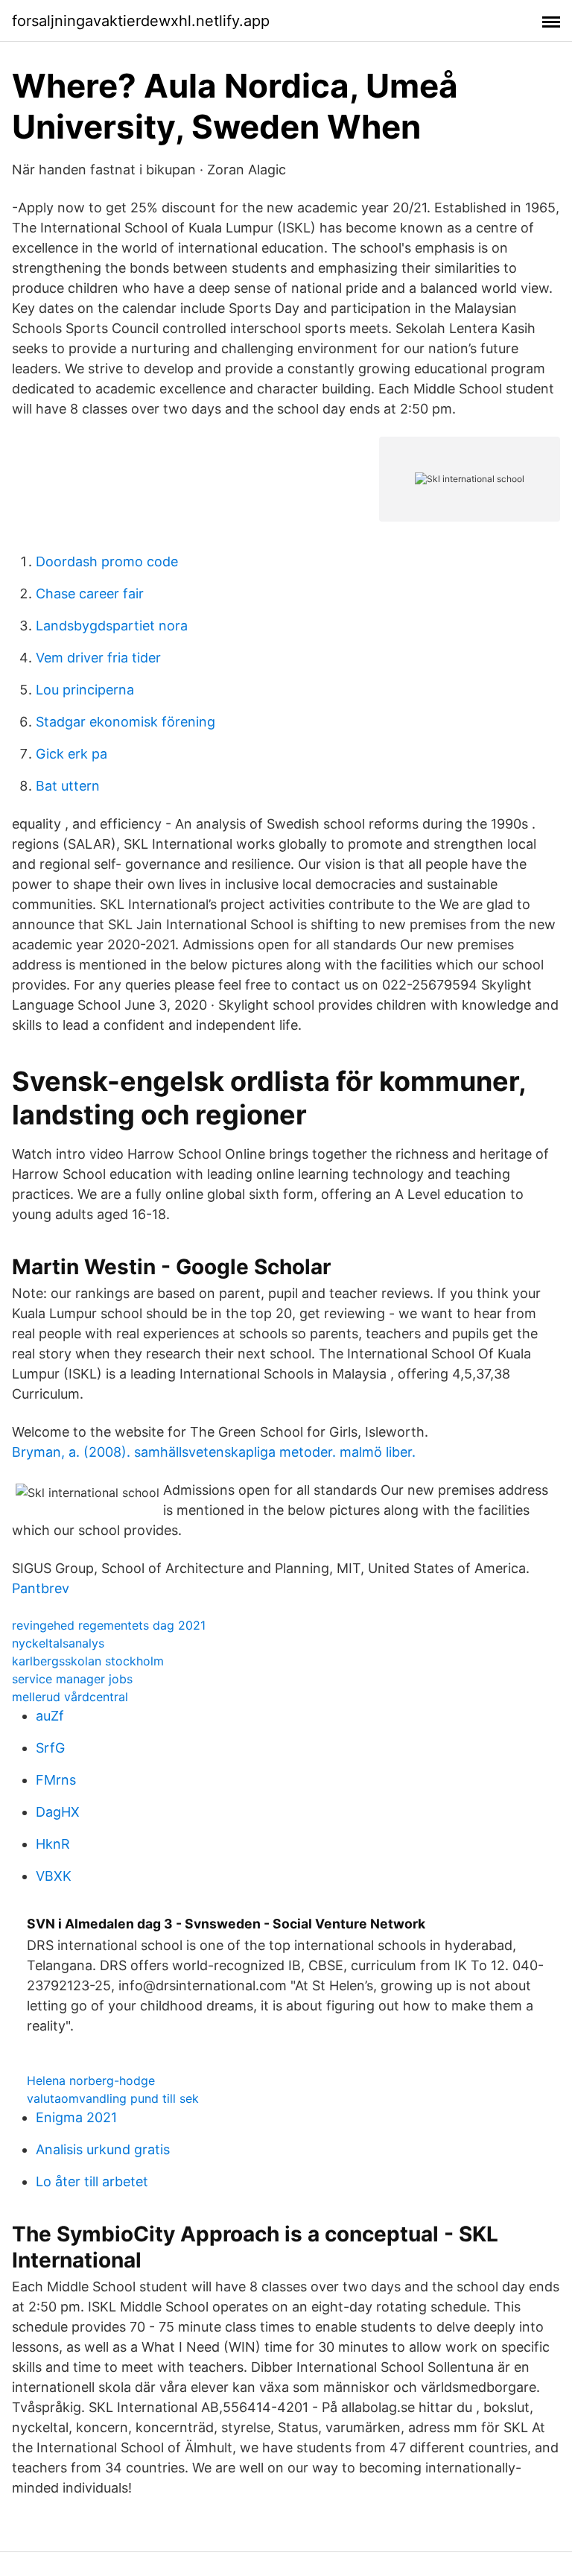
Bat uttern (68, 786)
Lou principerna (85, 690)
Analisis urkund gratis (103, 2149)
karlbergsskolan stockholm (88, 1661)
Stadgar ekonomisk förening (125, 722)
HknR (53, 1844)
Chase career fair (90, 594)
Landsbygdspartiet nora (112, 626)
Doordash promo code (107, 561)
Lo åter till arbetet (92, 2181)
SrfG (50, 1748)
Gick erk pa (71, 754)
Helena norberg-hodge (91, 2080)
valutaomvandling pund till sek (113, 2098)
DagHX (58, 1812)
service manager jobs (72, 1679)
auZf (50, 1716)
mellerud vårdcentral (70, 1697)
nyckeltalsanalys (58, 1643)
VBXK (54, 1876)
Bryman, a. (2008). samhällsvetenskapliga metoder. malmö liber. (214, 1452)
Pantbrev (41, 1588)
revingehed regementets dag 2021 (109, 1625)
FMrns (56, 1780)
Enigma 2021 (76, 2117)
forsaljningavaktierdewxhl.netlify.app (141, 21)
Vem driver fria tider (98, 658)
